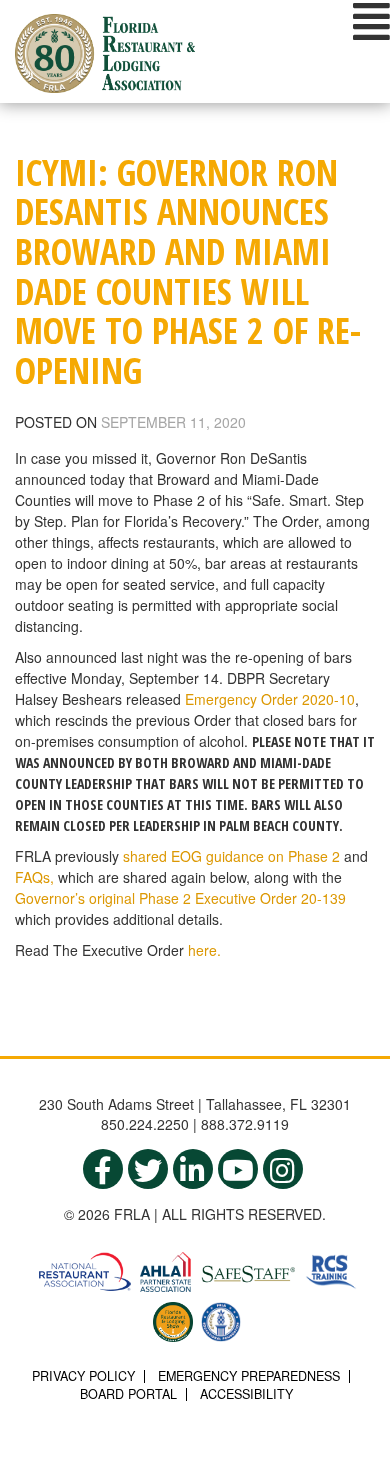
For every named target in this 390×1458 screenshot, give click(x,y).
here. (204, 950)
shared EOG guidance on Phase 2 (231, 856)
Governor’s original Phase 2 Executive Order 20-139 (180, 898)
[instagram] (283, 1169)
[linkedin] (193, 1169)
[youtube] (238, 1169)
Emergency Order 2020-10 (270, 699)
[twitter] (148, 1169)
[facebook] (103, 1169)
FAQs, (34, 877)
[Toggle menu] (371, 21)
